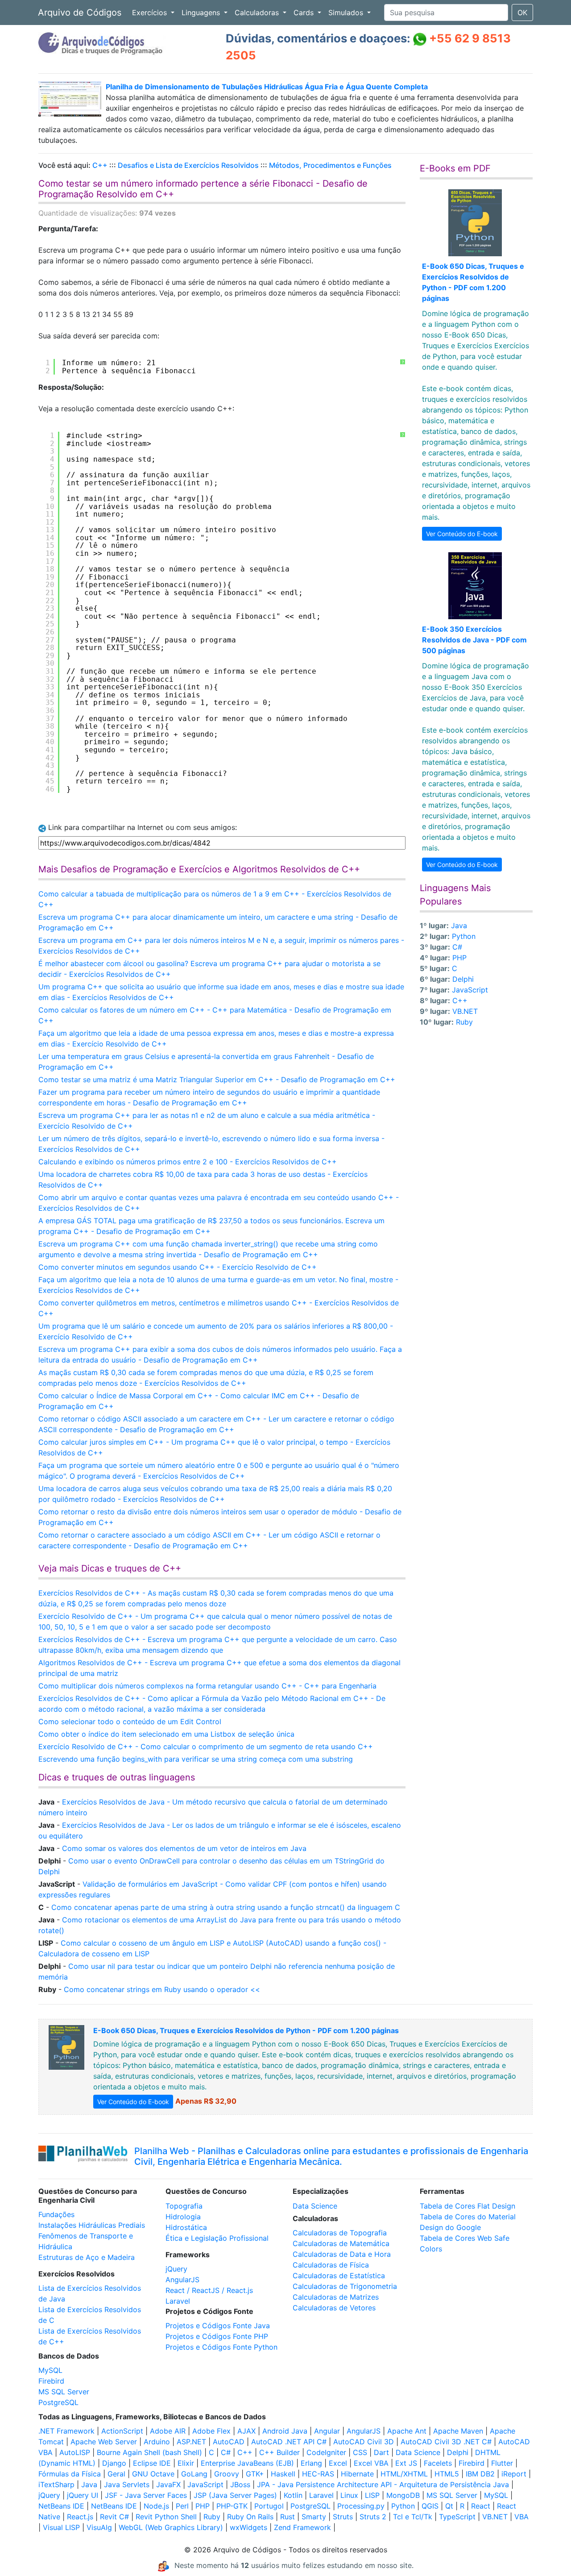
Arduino (157, 2442)
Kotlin (293, 2495)
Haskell (283, 2474)
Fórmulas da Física (70, 2474)
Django (114, 2463)
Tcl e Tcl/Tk (413, 2517)
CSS (360, 2452)
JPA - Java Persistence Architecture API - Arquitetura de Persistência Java (383, 2484)
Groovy (227, 2474)
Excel (338, 2463)
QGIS (430, 2506)
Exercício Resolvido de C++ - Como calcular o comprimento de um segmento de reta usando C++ (206, 1747)
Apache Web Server (104, 2442)
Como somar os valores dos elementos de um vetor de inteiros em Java (184, 1848)
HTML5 (447, 2474)
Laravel (178, 2301)
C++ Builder (279, 2452)
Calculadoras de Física (331, 2265)
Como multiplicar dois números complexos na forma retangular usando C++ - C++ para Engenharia (207, 1686)
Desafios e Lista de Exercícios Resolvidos (188, 165)
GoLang (194, 2474)
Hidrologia (183, 2217)
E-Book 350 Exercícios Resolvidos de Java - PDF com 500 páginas (474, 640)
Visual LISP (61, 2527)
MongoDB (403, 2495)
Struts (343, 2517)
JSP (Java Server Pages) (235, 2495)
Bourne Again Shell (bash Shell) (149, 2452)
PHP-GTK (232, 2506)
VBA (521, 2517)
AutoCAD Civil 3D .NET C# (446, 2442)
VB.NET (465, 1011)
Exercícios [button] (151, 13)
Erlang (311, 2463)
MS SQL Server (64, 2392)
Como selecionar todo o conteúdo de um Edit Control (130, 1722)
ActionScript (122, 2431)
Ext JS (406, 2463)
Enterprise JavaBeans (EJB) (247, 2463)
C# (457, 947)
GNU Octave (153, 2474)
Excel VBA (371, 2463)
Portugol (269, 2506)
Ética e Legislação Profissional (217, 2238)
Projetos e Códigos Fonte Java (218, 2326)
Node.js (156, 2506)
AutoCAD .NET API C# (289, 2442)
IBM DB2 (480, 2474)
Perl (182, 2506)
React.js (80, 2517)
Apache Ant (407, 2431)
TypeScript (457, 2517)
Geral (116, 2474)
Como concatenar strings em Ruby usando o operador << (162, 1989)
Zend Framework (302, 2527)
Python (464, 936)
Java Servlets (127, 2484)
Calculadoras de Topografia (340, 2233)
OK (522, 13)
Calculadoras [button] (258, 13)
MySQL (50, 2370)
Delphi (463, 979)
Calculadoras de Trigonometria (345, 2286)
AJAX (246, 2431)
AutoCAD (229, 2442)
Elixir (186, 2463)
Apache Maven (458, 2431)
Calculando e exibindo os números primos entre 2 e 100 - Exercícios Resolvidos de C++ (188, 1162)
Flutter (502, 2463)
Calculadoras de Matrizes (336, 2297)
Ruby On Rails (250, 2517)
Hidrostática (186, 2227)
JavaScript (470, 990)
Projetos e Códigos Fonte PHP (217, 2336)
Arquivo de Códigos (80, 13)
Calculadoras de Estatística (339, 2276)
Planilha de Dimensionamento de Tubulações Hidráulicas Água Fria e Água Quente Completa (267, 87)
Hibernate (357, 2474)
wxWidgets (248, 2527)
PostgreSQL (58, 2402)
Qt (449, 2506)
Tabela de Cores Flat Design (468, 2206)
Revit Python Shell (166, 2517)
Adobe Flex (211, 2431)
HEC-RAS (318, 2474)
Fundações (56, 2214)
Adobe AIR (168, 2431)
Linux (349, 2495)
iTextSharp (56, 2484)
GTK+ (255, 2474)
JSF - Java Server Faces (146, 2495)
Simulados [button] (347, 13)
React (481, 2506)
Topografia (184, 2206)
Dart (381, 2452)
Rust (288, 2517)
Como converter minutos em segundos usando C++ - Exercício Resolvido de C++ (178, 1267)
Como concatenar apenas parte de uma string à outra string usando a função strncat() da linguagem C (226, 1907)
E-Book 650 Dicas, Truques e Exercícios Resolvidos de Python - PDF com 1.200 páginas (246, 2030)
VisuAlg (99, 2527)
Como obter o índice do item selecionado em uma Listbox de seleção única (166, 1734)
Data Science (315, 2206)
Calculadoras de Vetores (334, 2308)
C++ (100, 165)
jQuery (176, 2269)
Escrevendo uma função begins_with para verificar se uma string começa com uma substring (196, 1759)
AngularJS (182, 2280)
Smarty (314, 2517)
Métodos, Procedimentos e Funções (330, 165)
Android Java (285, 2431)
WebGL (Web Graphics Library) (171, 2527)
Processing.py (361, 2506)
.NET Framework (66, 2431)
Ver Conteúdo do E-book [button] (462, 534)
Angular (327, 2431)
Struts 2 (373, 2517)
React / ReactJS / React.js (209, 2290)
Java (459, 925)
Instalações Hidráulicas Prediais (92, 2225)
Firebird (51, 2381)
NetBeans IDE (61, 2506)
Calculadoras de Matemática (341, 2243)
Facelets (438, 2463)
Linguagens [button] (202, 13)
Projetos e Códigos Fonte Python (221, 2347)
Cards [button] (305, 13)
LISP (372, 2495)
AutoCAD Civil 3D (364, 2442)
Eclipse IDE (152, 2463)
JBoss (240, 2484)
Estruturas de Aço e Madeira (87, 2257)
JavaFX (168, 2484)
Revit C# (114, 2517)
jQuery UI (83, 2495)
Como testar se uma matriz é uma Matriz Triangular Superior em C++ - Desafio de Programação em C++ (217, 1080)
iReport (514, 2474)
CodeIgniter (326, 2452)
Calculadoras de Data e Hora (342, 2254)
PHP (459, 958)
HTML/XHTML (404, 2474)
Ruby (464, 1022)
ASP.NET (191, 2442)
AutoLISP (75, 2452)
